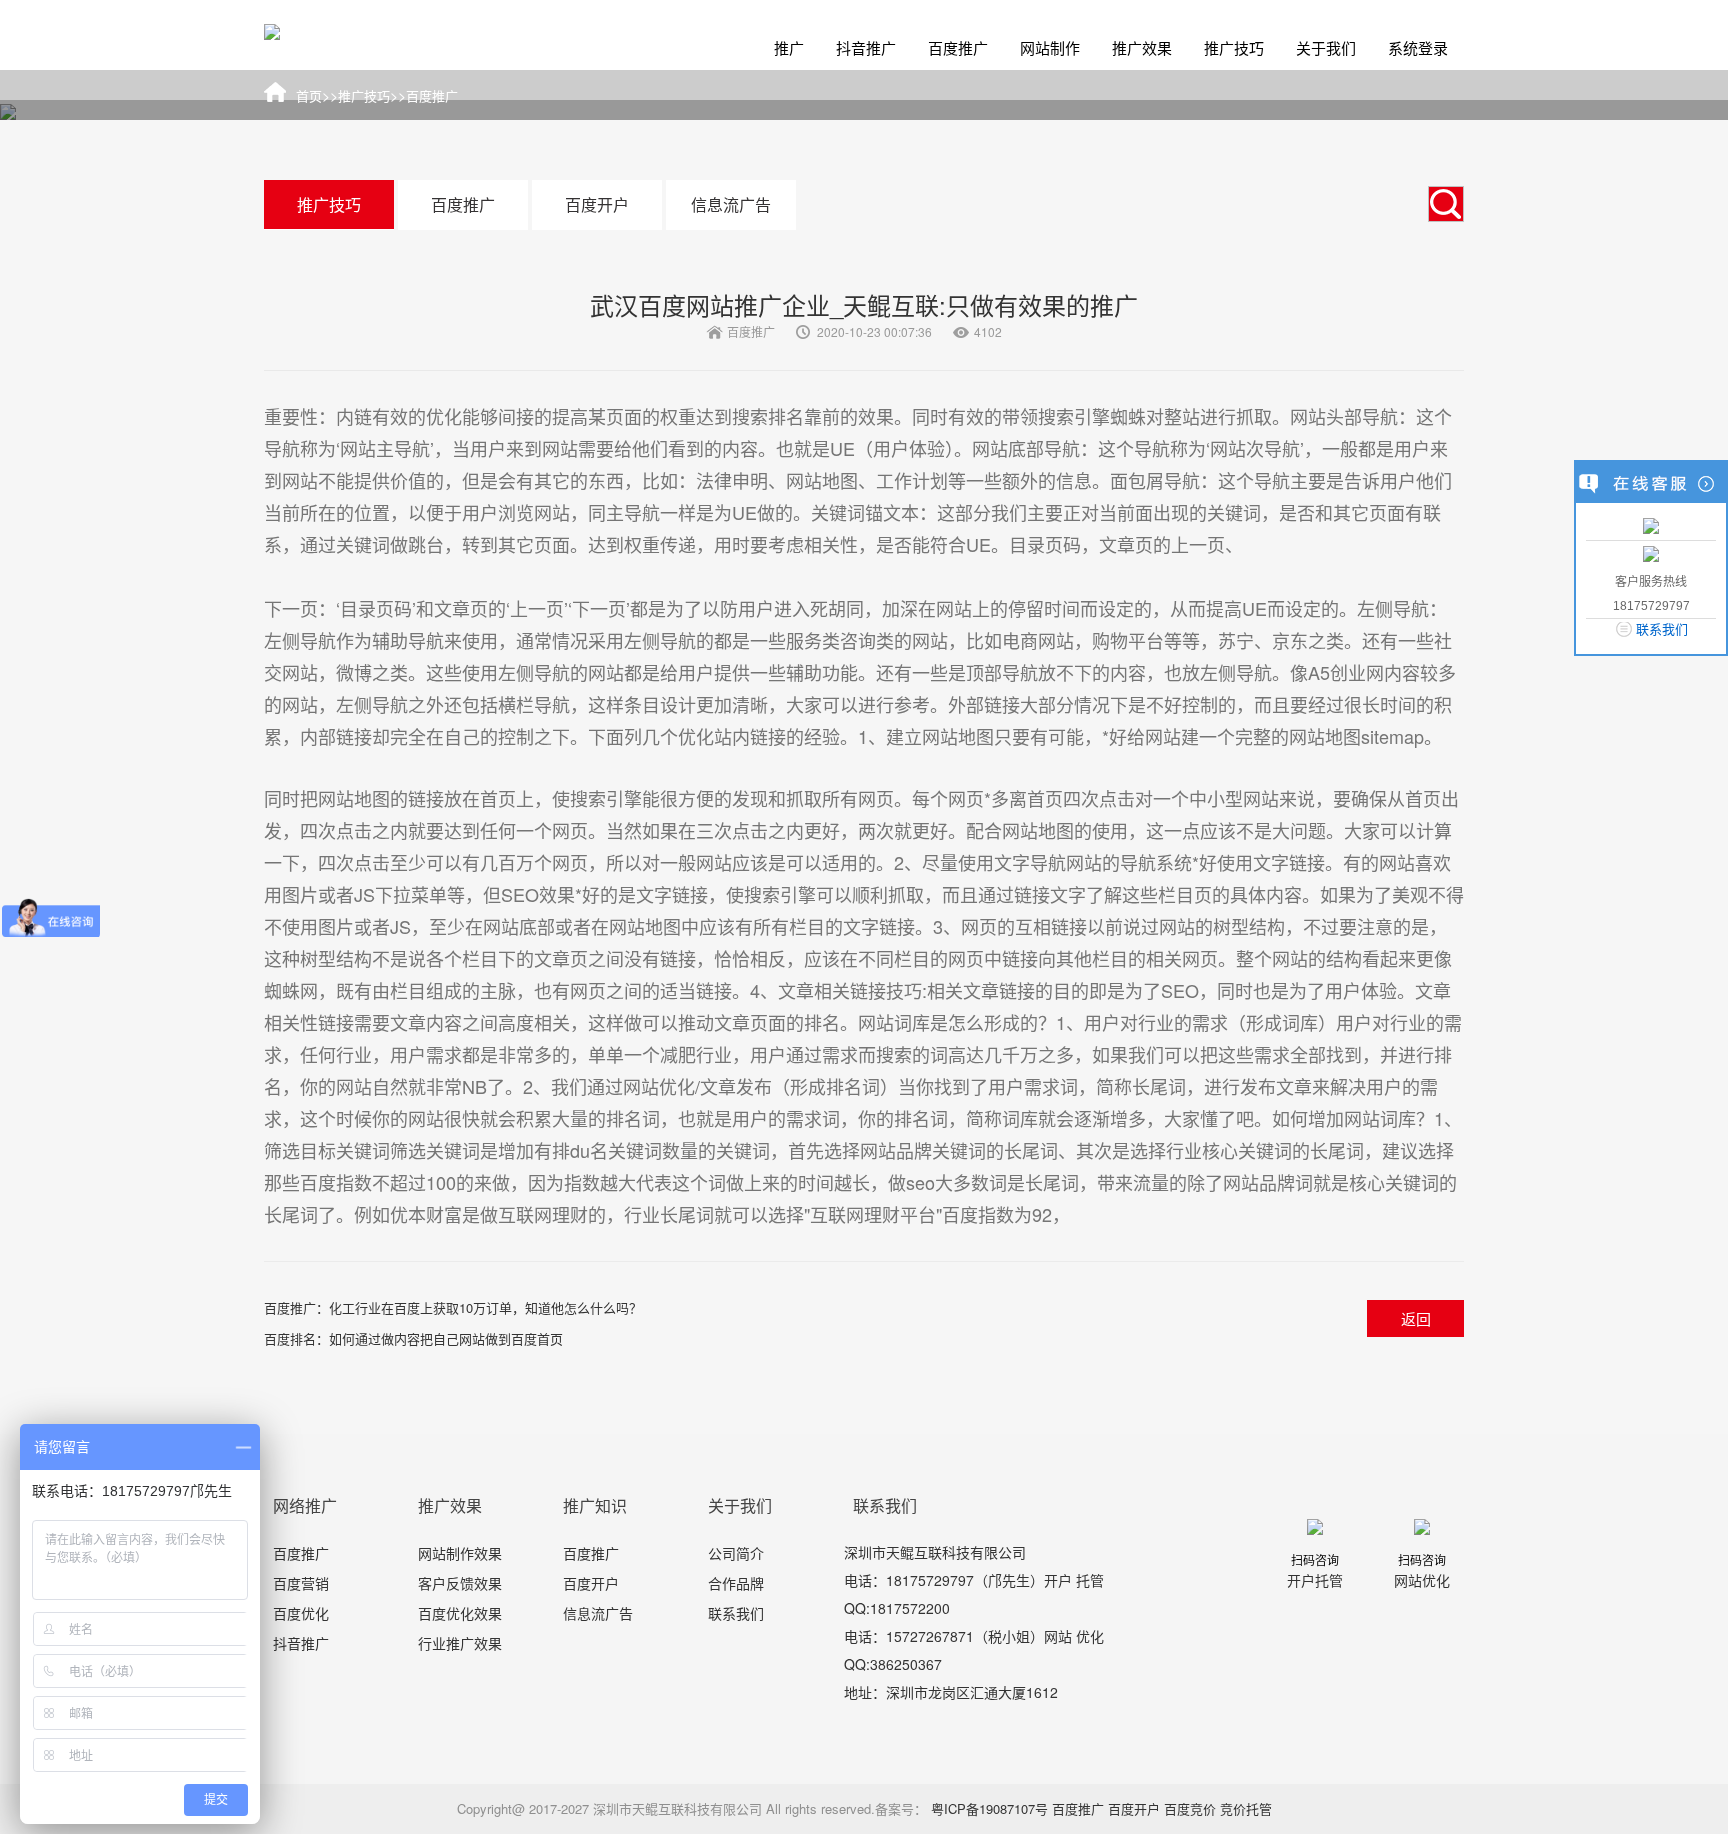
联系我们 (736, 1613)
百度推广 (958, 47)
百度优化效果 (460, 1613)
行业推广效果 (460, 1643)
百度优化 (301, 1613)
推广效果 (1142, 47)
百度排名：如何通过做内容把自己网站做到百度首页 (413, 1338)
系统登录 (1418, 47)
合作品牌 (736, 1583)
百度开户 (597, 204)
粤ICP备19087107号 (989, 1808)
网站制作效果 (460, 1553)
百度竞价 (1190, 1808)
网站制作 (1050, 47)
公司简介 (736, 1553)
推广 (789, 47)
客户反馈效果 (460, 1583)
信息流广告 (731, 204)
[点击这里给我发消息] (1651, 524)
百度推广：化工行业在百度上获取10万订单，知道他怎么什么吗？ (453, 1307)
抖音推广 (866, 47)
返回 (1416, 1318)
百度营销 (301, 1583)
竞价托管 (1246, 1808)
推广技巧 (1234, 47)
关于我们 (1326, 47)
